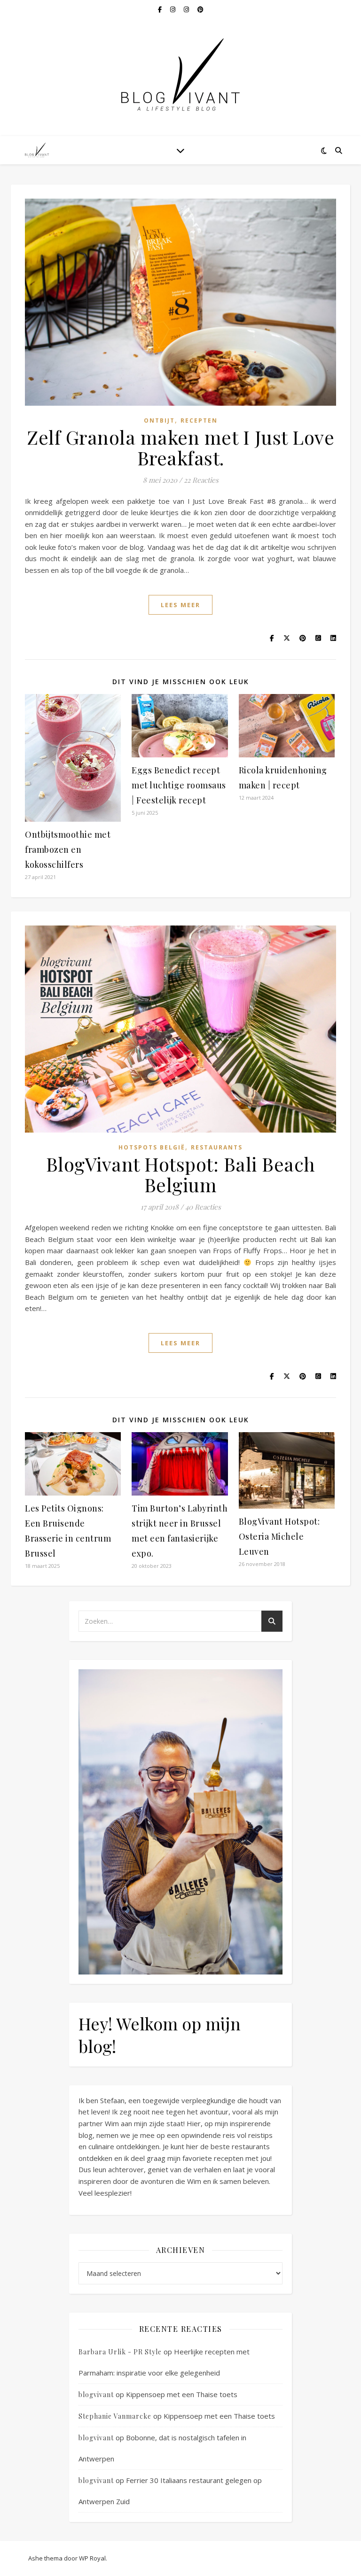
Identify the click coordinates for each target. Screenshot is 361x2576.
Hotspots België (152, 1147)
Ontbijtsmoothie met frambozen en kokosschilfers (68, 849)
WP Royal (92, 2558)
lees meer (180, 605)
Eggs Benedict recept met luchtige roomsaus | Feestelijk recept (179, 785)
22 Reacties (201, 480)
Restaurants (217, 1147)
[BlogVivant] (38, 150)
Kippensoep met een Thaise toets (182, 2394)
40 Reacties (203, 1207)
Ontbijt (159, 420)
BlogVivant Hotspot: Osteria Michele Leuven (279, 1536)
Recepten (199, 420)
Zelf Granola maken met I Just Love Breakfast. (180, 447)
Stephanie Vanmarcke (115, 2416)
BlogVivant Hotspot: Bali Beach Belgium (181, 1174)
